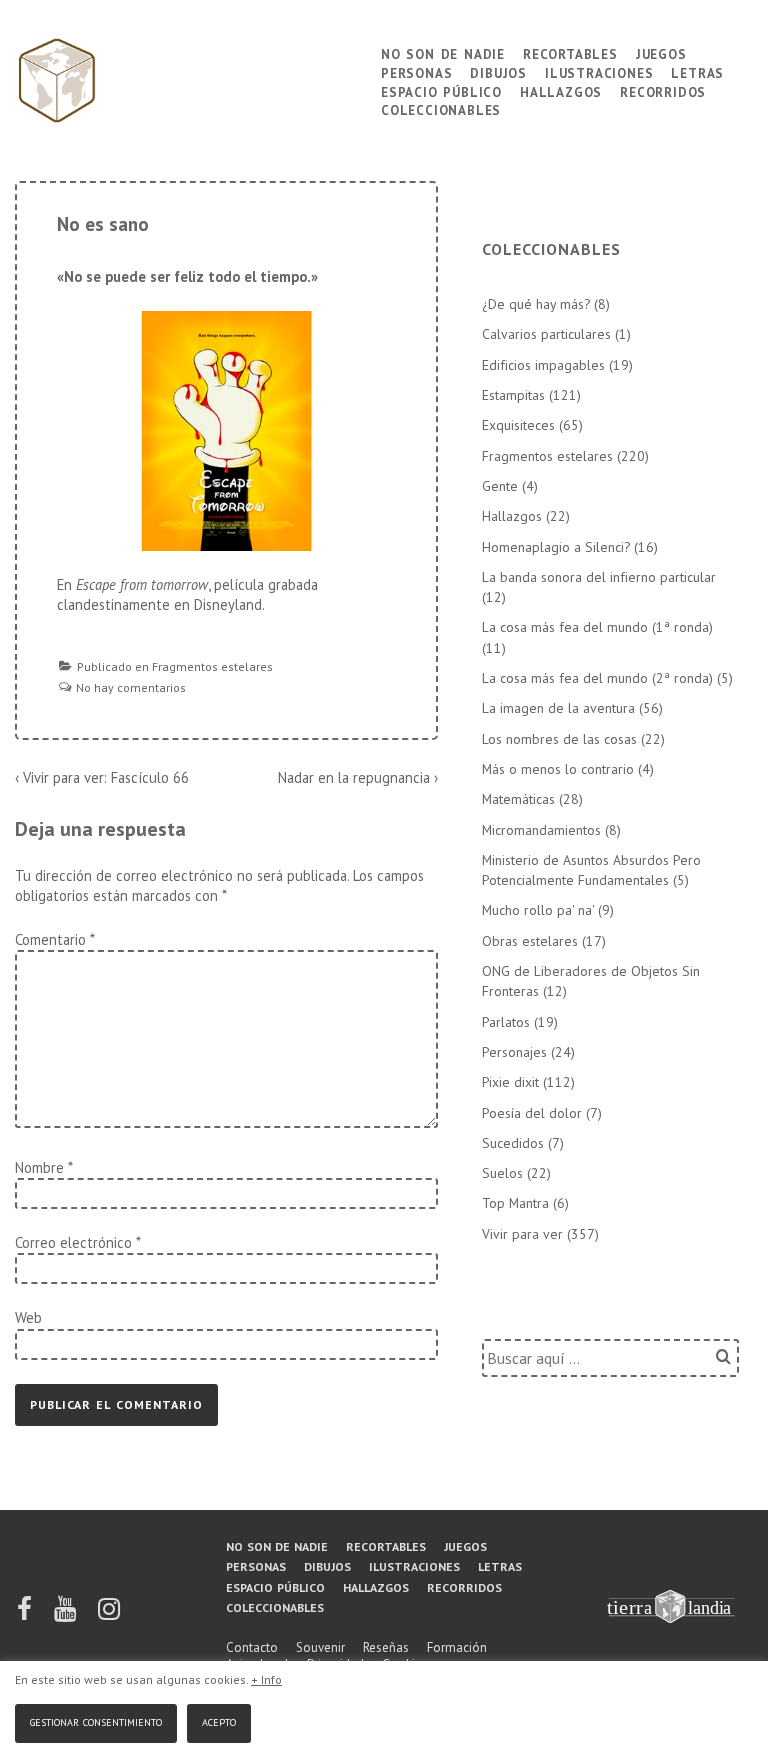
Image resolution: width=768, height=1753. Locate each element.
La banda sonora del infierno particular (599, 577)
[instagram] (109, 1615)
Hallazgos (561, 90)
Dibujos (498, 71)
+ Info (266, 1679)
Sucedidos (513, 1143)
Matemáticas (518, 799)
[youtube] (66, 1615)
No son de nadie (443, 52)
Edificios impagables (543, 365)
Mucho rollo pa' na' (538, 910)
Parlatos (506, 1022)
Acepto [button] (219, 1720)
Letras (697, 71)
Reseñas (386, 1647)
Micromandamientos (541, 830)
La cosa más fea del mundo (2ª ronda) (597, 678)
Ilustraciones (599, 71)
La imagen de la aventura (558, 708)
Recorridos (663, 90)
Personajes (514, 1052)
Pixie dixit (510, 1082)
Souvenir (320, 1647)
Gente (500, 486)
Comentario (54, 939)
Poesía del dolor (532, 1113)
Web (28, 1317)
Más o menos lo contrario (558, 769)
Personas (416, 71)
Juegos (661, 52)
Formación (457, 1647)
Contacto (252, 1647)
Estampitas (513, 395)
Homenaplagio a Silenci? (556, 547)
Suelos (502, 1173)
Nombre (39, 1167)
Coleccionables (441, 108)
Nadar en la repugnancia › (358, 777)
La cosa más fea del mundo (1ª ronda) (597, 627)
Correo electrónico (73, 1242)
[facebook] (26, 1615)
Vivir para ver (522, 1234)
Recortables (570, 52)
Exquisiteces (518, 425)
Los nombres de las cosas (559, 739)
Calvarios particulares (546, 334)
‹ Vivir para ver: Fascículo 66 (102, 777)
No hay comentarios (131, 687)
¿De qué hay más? (536, 304)
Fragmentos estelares (212, 666)
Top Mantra (515, 1203)
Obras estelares (530, 941)
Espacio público (441, 90)
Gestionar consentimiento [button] (96, 1720)
